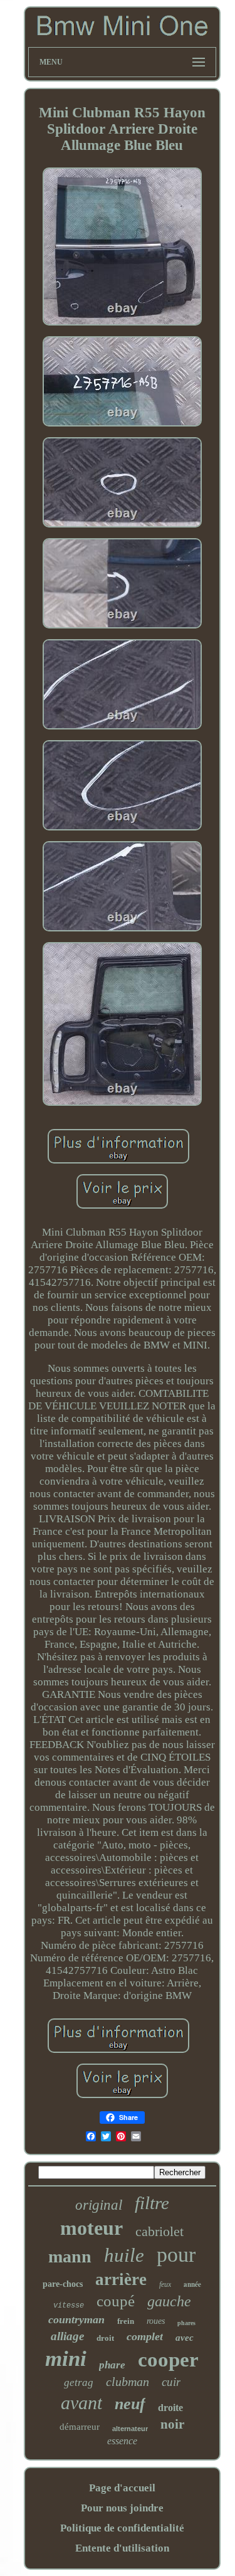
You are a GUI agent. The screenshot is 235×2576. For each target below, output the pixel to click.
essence (122, 2441)
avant (81, 2403)
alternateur (130, 2429)
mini (66, 2359)
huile (124, 2255)
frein (126, 2321)
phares (186, 2323)
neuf (130, 2404)
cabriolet (159, 2231)
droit (105, 2338)
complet (145, 2336)
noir (172, 2424)
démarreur (80, 2427)
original (99, 2205)
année (192, 2284)
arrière (121, 2279)
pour (176, 2255)
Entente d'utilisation (122, 2548)
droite (170, 2408)
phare (112, 2365)
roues (156, 2321)
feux (165, 2284)
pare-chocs (63, 2284)
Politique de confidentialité (122, 2528)
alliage (67, 2336)
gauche (169, 2301)
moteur (91, 2228)
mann (70, 2256)
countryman (76, 2319)
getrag (79, 2383)
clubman (128, 2382)
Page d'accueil (122, 2488)
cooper (168, 2360)
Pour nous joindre (122, 2508)
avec (185, 2338)
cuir (171, 2382)
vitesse (69, 2306)
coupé (116, 2301)
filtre (152, 2203)
